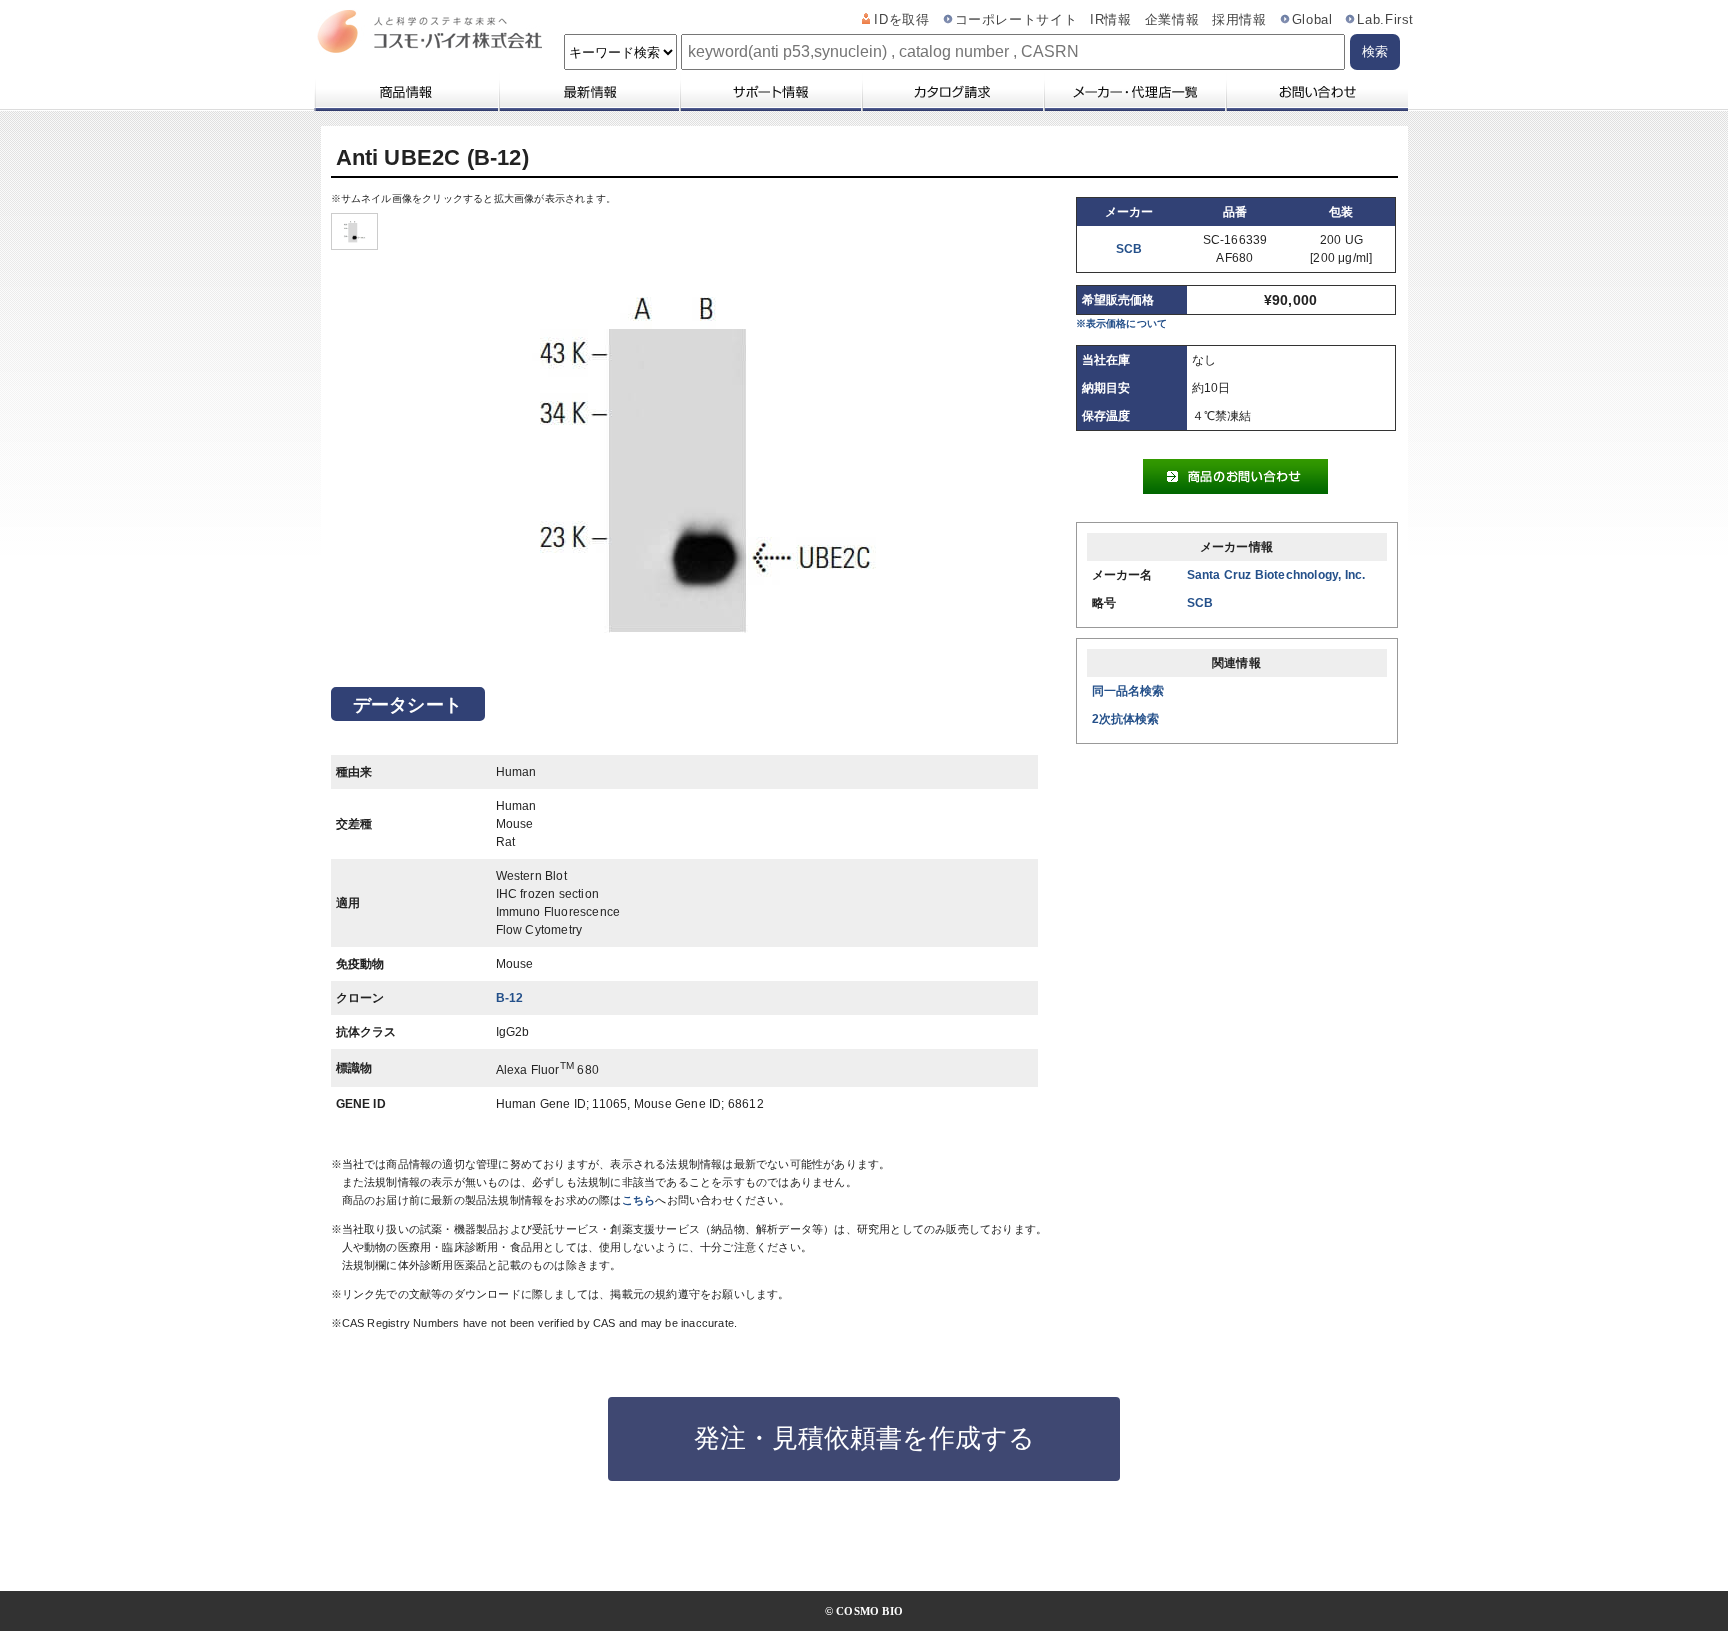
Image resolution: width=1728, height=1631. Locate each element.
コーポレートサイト (1016, 20)
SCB (1129, 249)
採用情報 (1239, 20)
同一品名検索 (1128, 691)
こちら (639, 1200)
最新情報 (588, 92)
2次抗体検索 (1126, 719)
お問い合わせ (1316, 92)
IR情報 (1111, 20)
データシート (407, 705)
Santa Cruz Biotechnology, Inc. (1276, 575)
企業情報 (1172, 20)
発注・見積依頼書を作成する (864, 1438)
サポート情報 (770, 92)
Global (1312, 20)
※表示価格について (1122, 323)
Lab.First (1385, 20)
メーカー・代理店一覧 (1134, 92)
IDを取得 (901, 20)
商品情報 (405, 92)
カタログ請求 (952, 92)
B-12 (510, 998)
